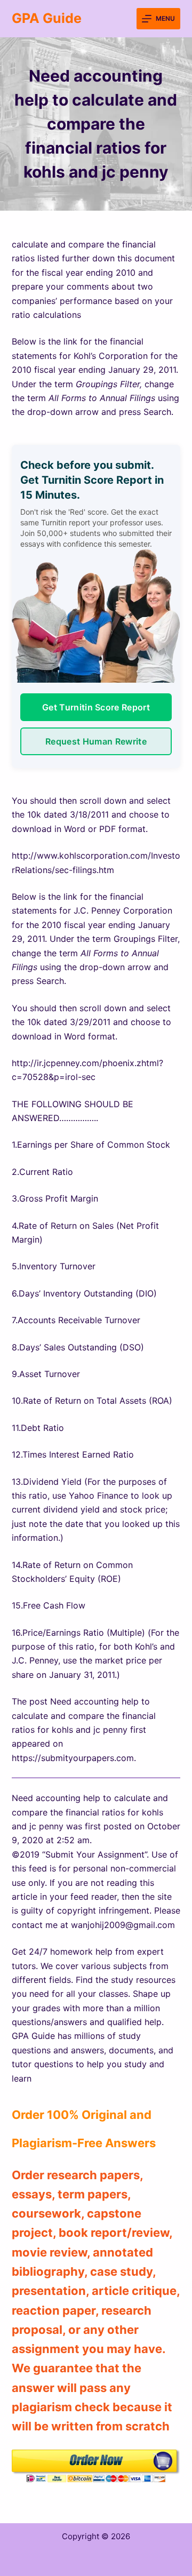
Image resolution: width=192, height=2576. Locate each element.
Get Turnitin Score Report (96, 707)
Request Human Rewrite (96, 741)
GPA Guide (47, 18)
